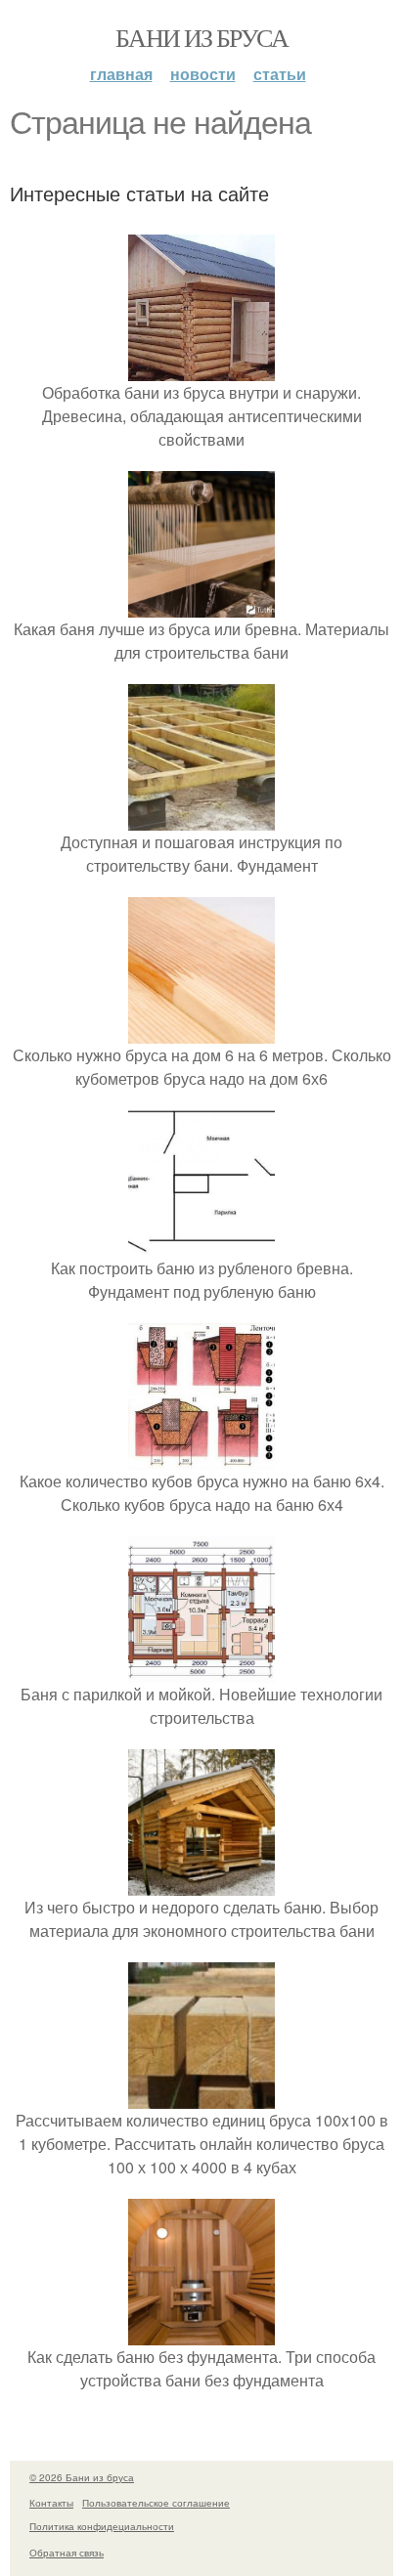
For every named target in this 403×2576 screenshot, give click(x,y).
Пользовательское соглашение (156, 2503)
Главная (121, 74)
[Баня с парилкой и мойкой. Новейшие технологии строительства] (201, 1671)
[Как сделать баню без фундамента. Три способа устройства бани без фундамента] (201, 2333)
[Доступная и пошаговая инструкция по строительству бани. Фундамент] (201, 818)
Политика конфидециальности (102, 2526)
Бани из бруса (201, 37)
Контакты (51, 2503)
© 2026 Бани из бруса (82, 2477)
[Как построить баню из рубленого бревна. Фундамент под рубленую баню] (201, 1245)
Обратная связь (67, 2553)
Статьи (280, 74)
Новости (203, 74)
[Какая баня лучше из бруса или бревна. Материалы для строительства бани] (201, 605)
